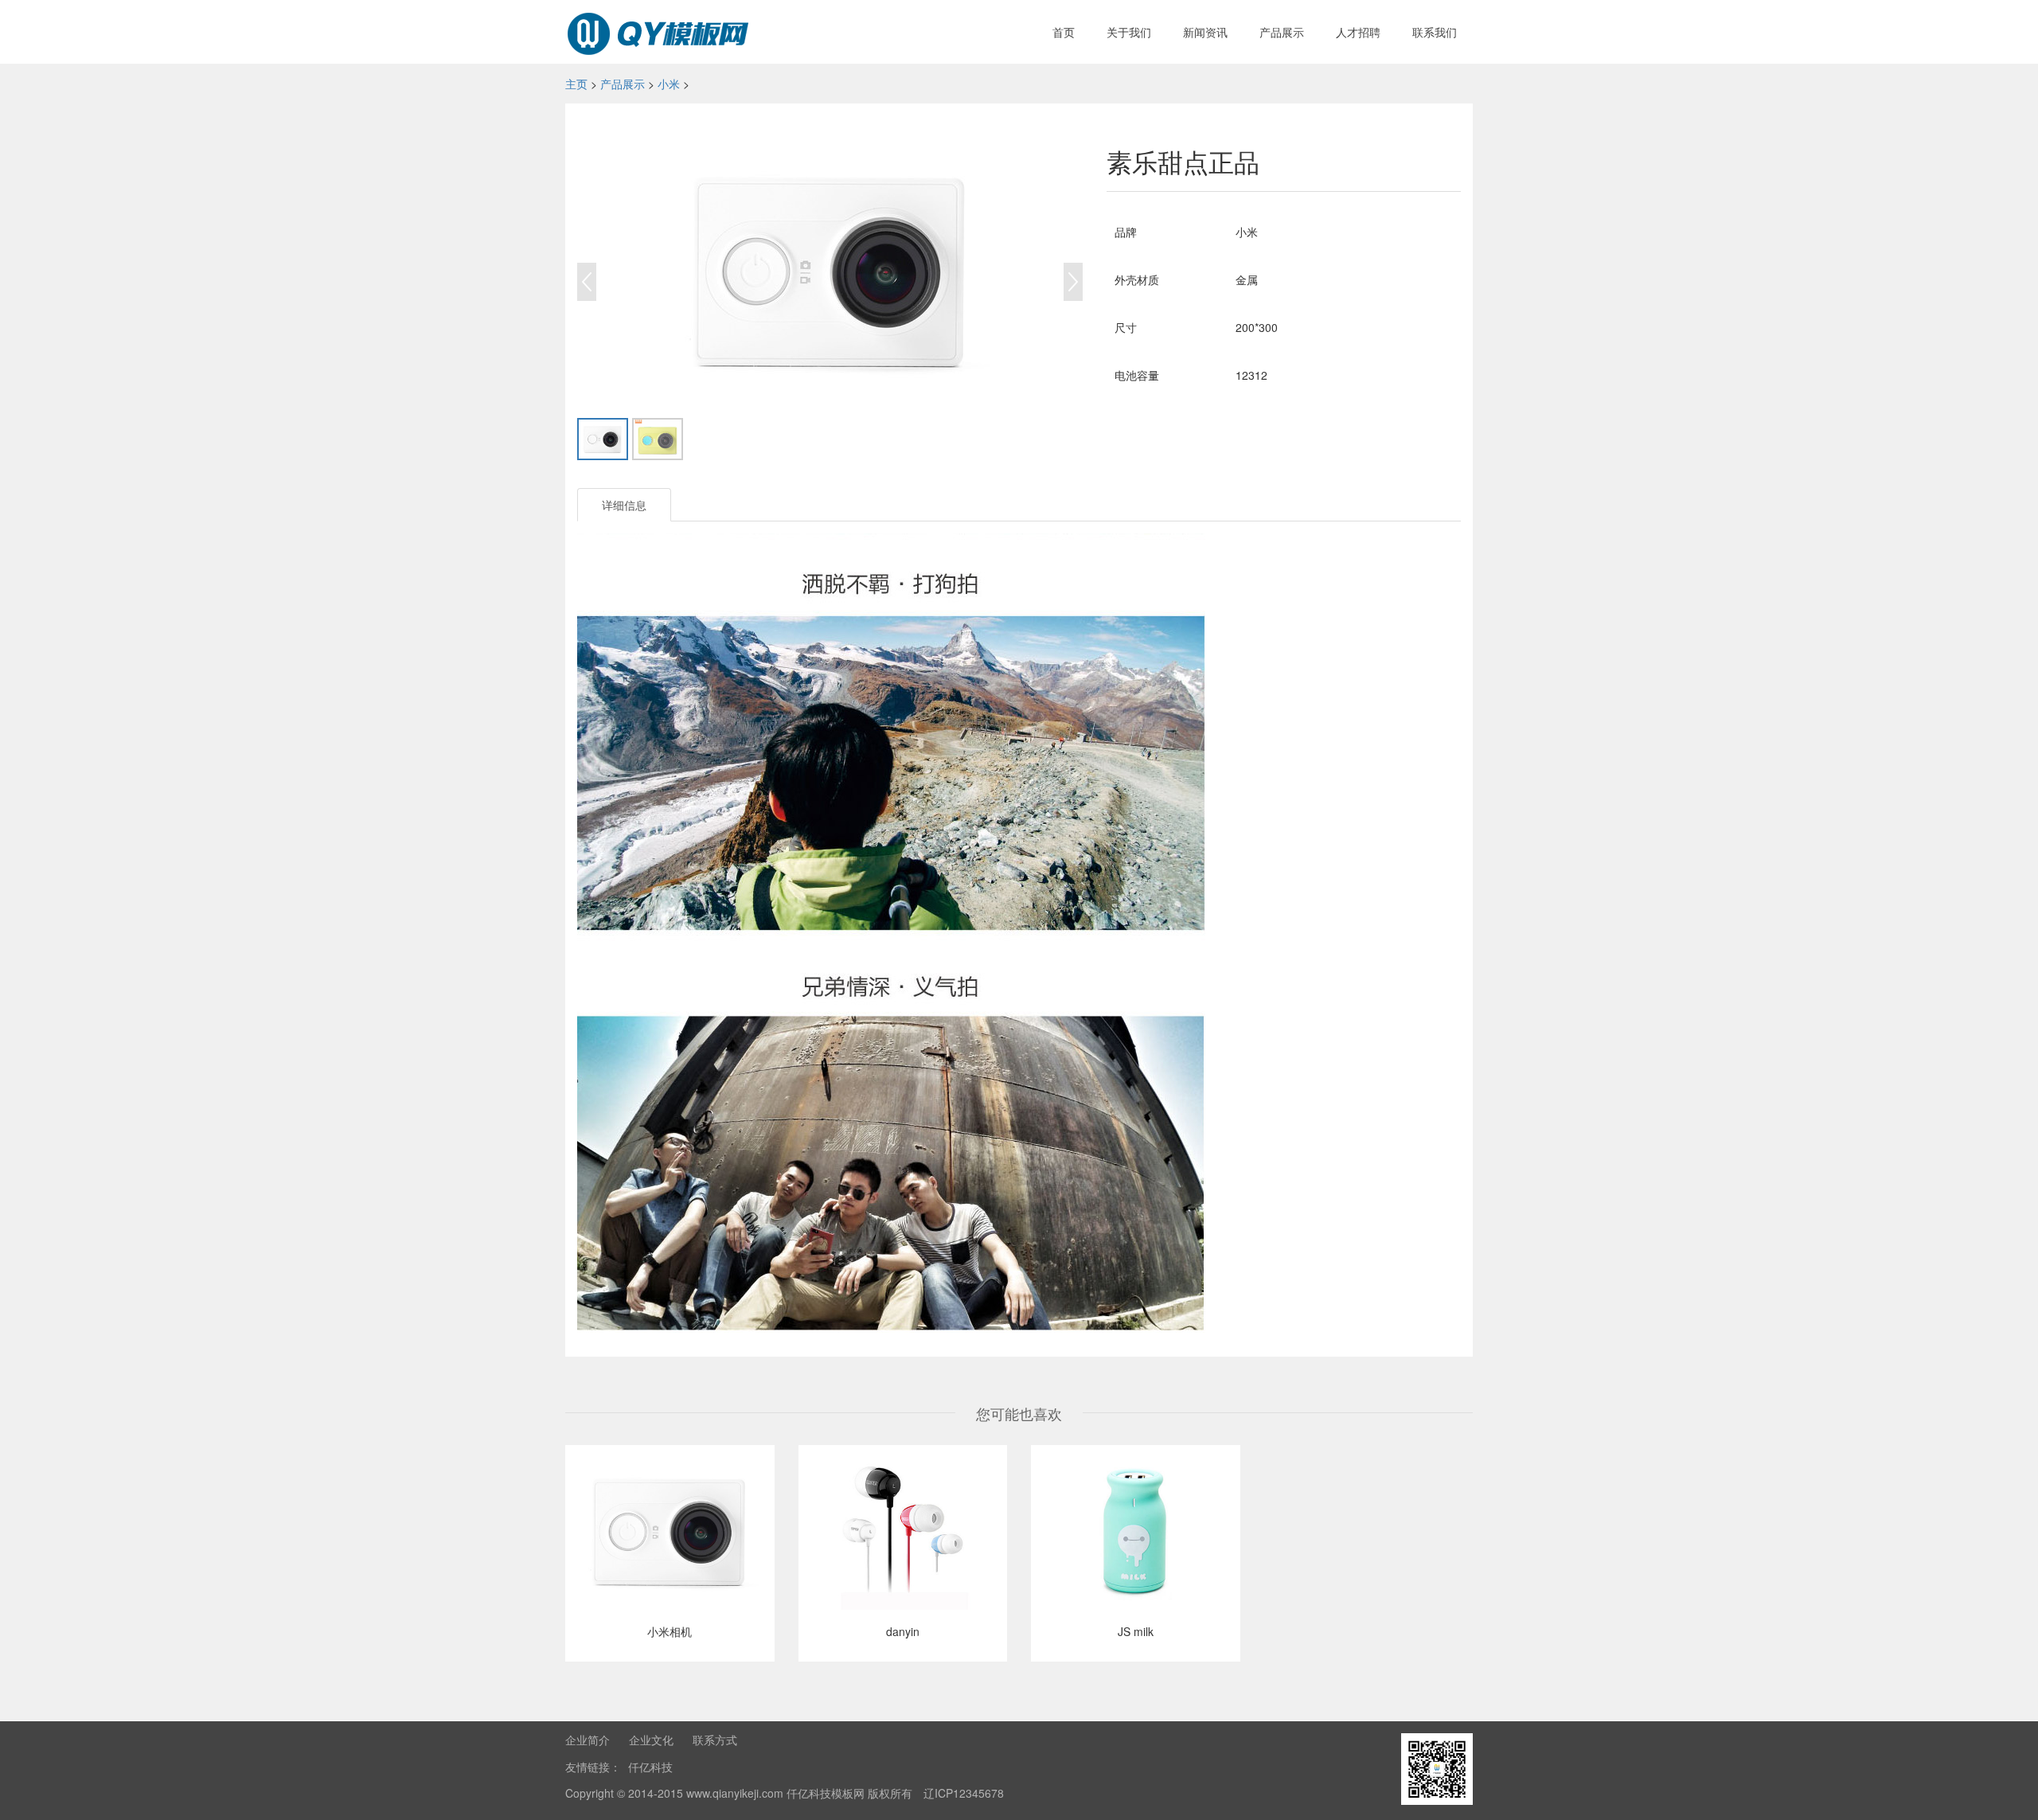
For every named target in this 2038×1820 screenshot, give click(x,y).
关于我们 (1129, 32)
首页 (1064, 32)
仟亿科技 (650, 1767)
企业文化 (651, 1740)
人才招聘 (1358, 32)
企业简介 (588, 1740)
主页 (576, 84)
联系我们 (1435, 32)
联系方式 (715, 1740)
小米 (669, 84)
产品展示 (1282, 32)
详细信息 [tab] (624, 505)
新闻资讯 (1205, 32)
